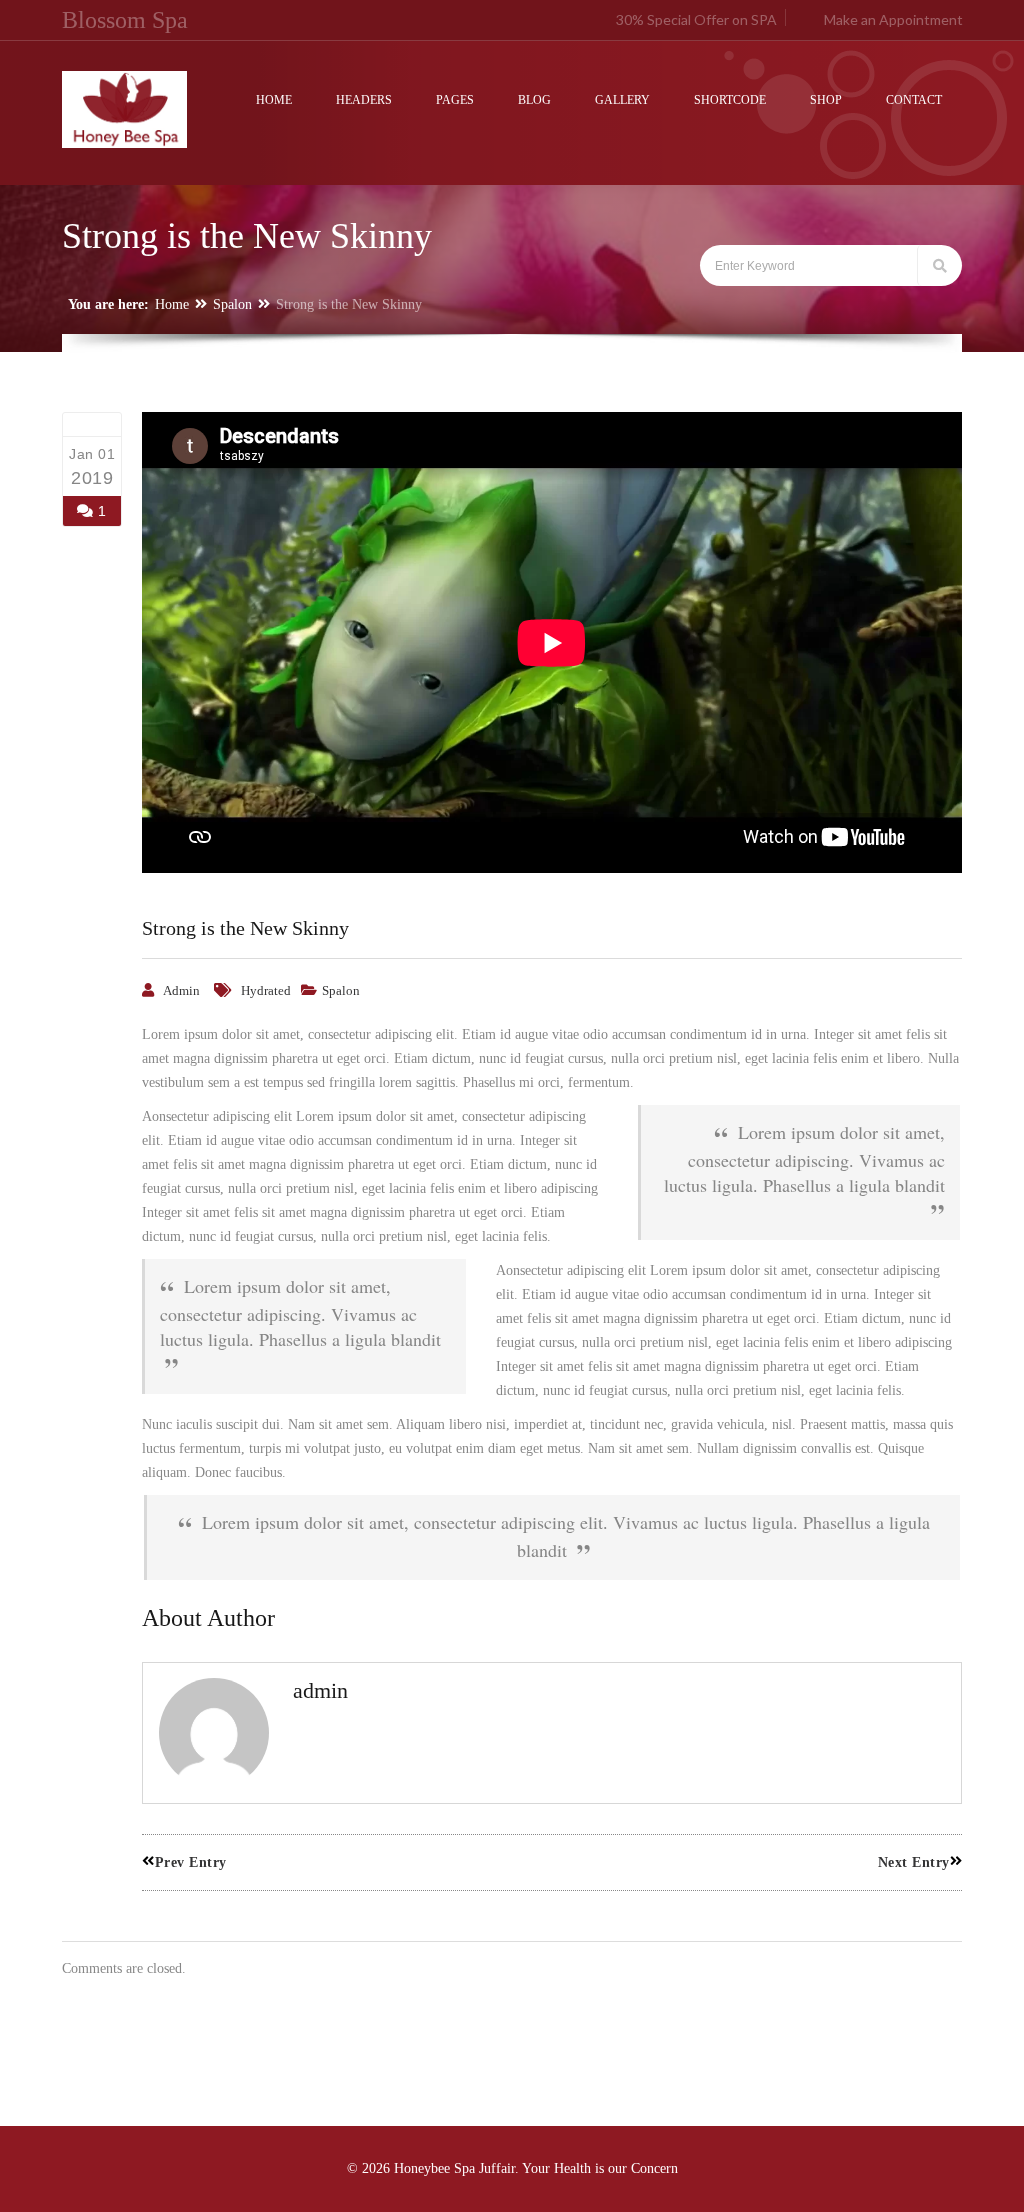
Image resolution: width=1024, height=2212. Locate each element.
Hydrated (266, 990)
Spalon (232, 304)
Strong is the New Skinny (245, 928)
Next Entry (914, 1862)
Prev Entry (191, 1862)
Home (172, 304)
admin (181, 990)
